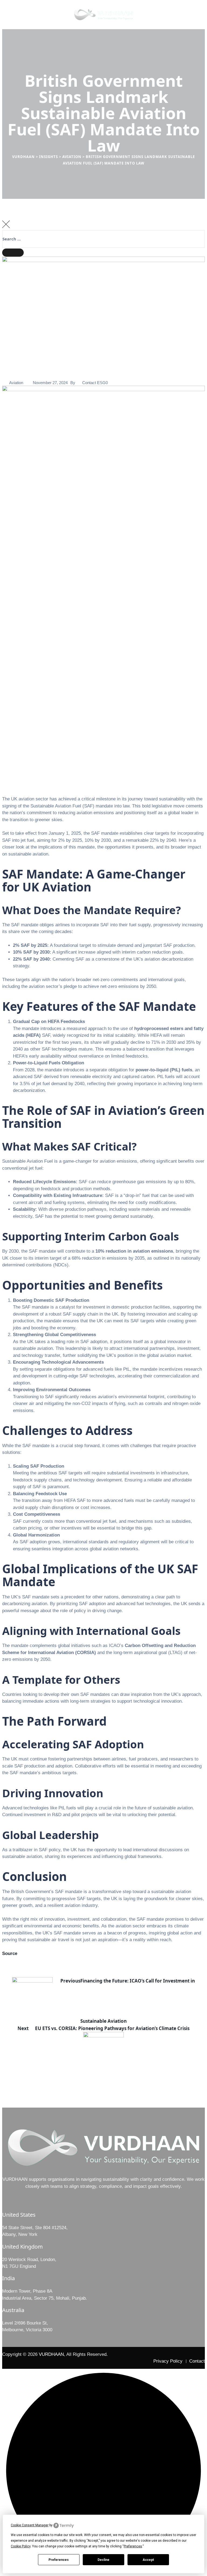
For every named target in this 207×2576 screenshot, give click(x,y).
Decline (103, 2560)
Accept (148, 2560)
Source (10, 1953)
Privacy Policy (168, 2361)
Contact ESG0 (95, 383)
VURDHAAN (51, 2354)
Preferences (59, 2560)
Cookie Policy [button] (21, 2546)
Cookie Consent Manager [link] (30, 2525)
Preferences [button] (133, 2546)
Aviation (16, 383)
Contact (197, 2361)
